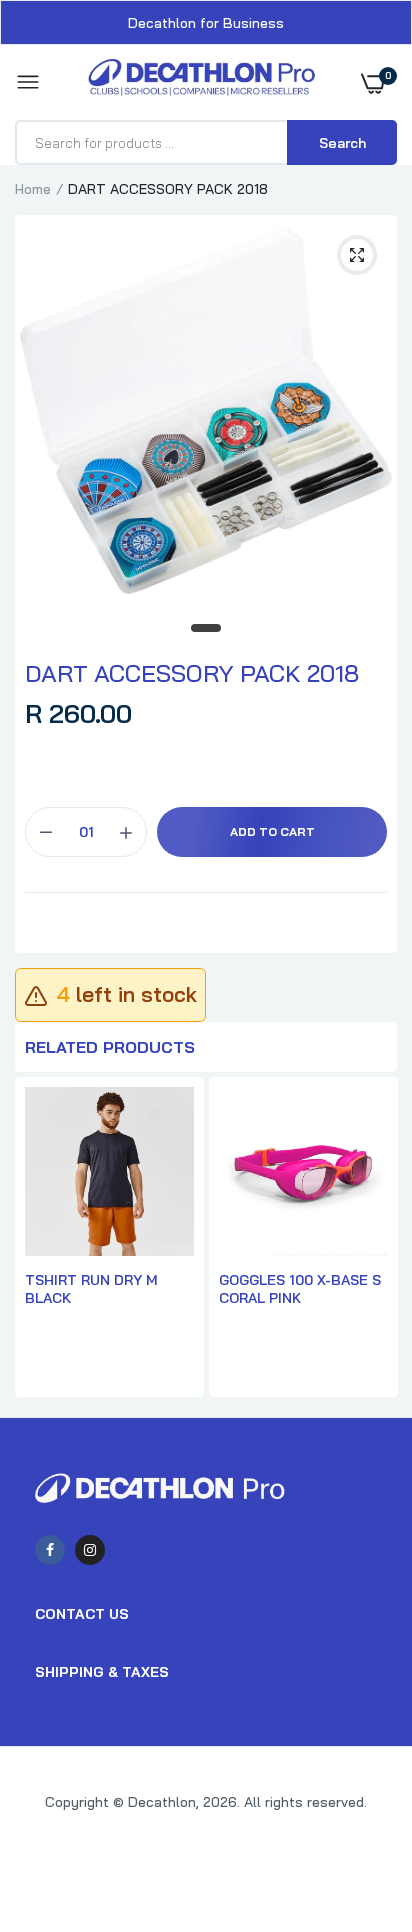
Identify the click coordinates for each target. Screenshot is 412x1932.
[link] (357, 1807)
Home (33, 189)
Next (372, 1239)
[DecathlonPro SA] (201, 82)
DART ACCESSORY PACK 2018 (192, 673)
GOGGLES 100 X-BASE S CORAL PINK (300, 1289)
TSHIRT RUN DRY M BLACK (91, 1289)
